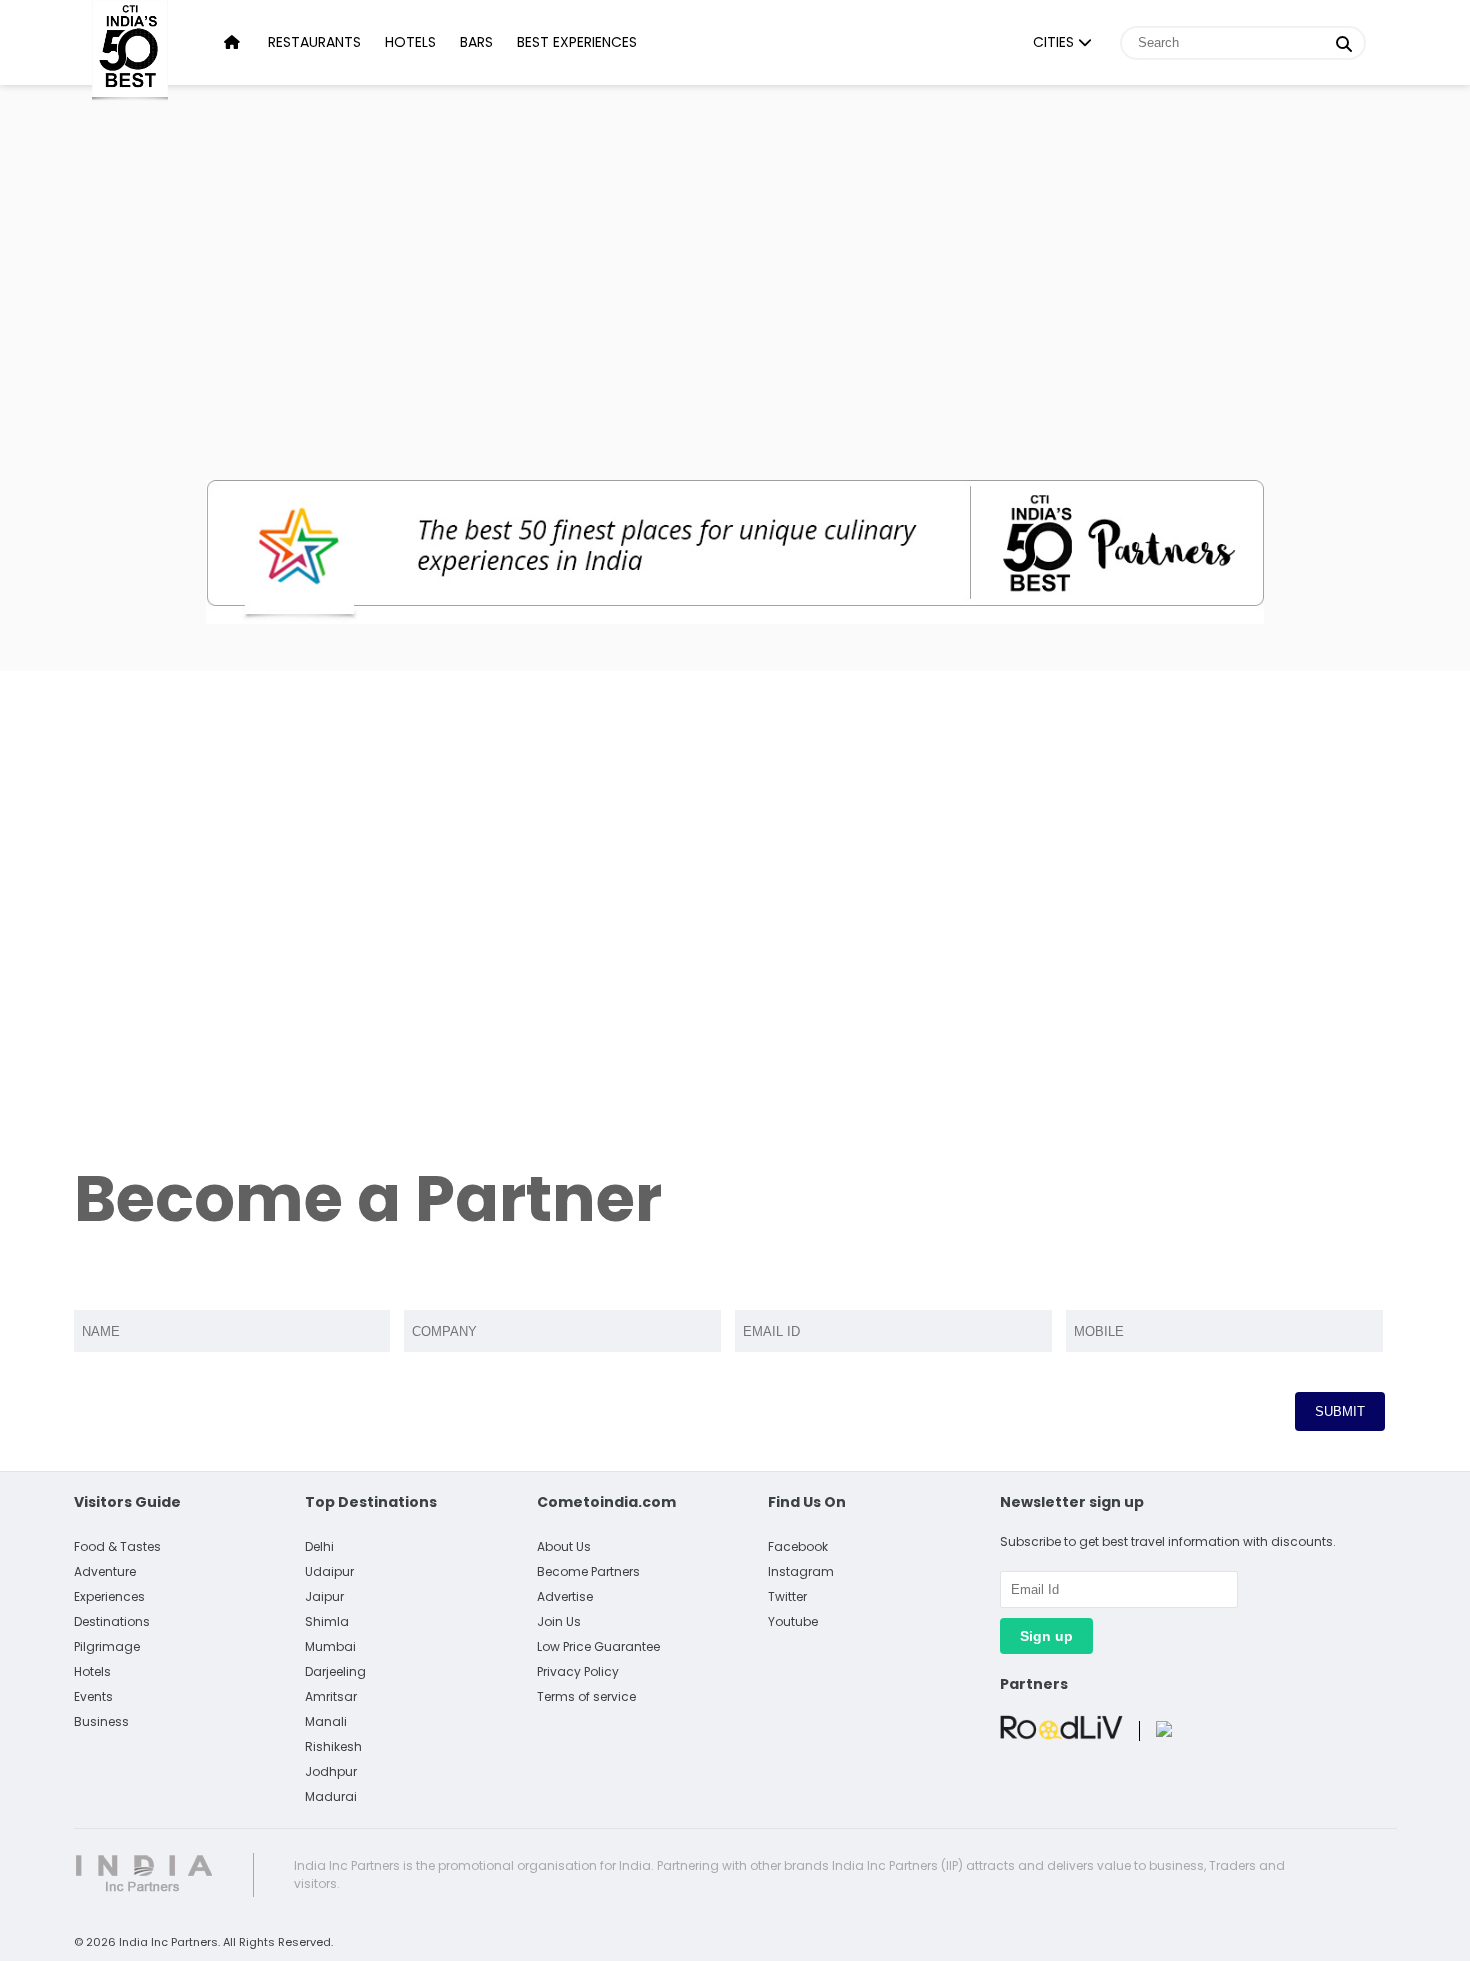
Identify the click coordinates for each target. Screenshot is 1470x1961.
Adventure (105, 1571)
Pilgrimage (107, 1646)
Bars (476, 42)
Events (93, 1696)
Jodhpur (331, 1771)
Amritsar (331, 1696)
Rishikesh (333, 1746)
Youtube (793, 1621)
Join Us (559, 1621)
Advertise (565, 1596)
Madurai (331, 1796)
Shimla (327, 1621)
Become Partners (588, 1571)
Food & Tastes (117, 1546)
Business (101, 1721)
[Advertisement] (735, 260)
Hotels (410, 42)
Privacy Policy (578, 1671)
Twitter (787, 1596)
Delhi (319, 1546)
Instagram (801, 1571)
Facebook (798, 1546)
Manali (326, 1721)
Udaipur (329, 1571)
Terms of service (586, 1696)
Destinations (112, 1621)
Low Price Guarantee (598, 1646)
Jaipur (324, 1596)
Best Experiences (577, 42)
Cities (1055, 42)
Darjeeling (335, 1671)
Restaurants (314, 42)
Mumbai (330, 1646)
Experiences (109, 1596)
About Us (564, 1546)
